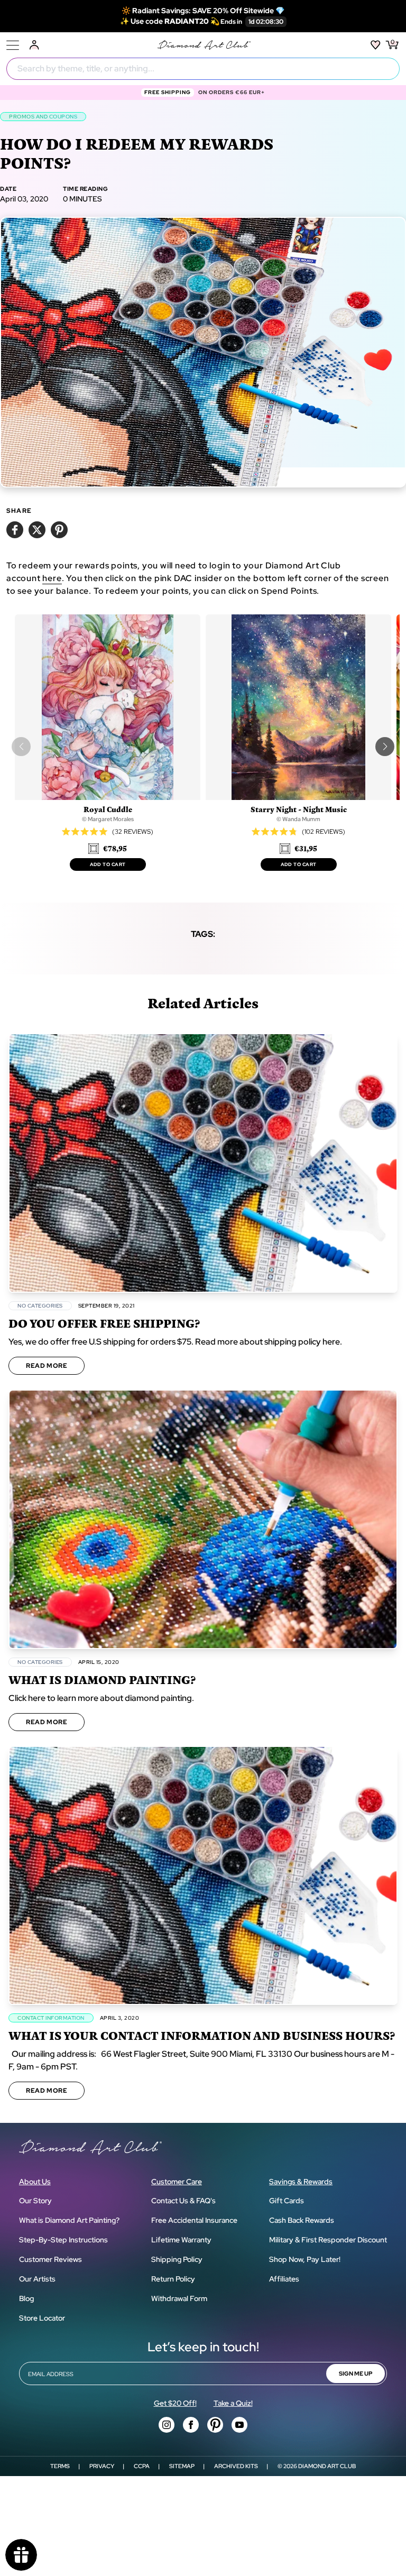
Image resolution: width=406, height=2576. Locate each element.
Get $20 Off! (175, 2403)
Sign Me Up (356, 2373)
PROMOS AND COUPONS (43, 117)
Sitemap (182, 2466)
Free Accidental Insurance (194, 2220)
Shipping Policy (177, 2259)
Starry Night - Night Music (299, 809)
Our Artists (37, 2279)
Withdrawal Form (179, 2298)
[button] (385, 747)
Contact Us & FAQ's (183, 2201)
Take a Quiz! (233, 2403)
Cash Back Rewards (302, 2220)
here (52, 578)
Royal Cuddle (108, 809)
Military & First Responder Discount (328, 2240)
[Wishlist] (376, 45)
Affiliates (284, 2279)
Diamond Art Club (327, 2466)
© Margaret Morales (108, 819)
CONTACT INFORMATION (51, 2018)
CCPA (142, 2466)
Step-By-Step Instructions (63, 2240)
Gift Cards (287, 2201)
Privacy (102, 2466)
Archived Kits (236, 2466)
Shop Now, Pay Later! (305, 2259)
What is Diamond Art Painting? (69, 2220)
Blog (26, 2298)
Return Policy (173, 2279)
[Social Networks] (167, 2425)
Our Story (35, 2201)
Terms (60, 2466)
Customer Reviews (50, 2259)
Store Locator (42, 2318)
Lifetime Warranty (181, 2240)
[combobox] (203, 69)
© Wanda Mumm (298, 819)
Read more (47, 1366)
